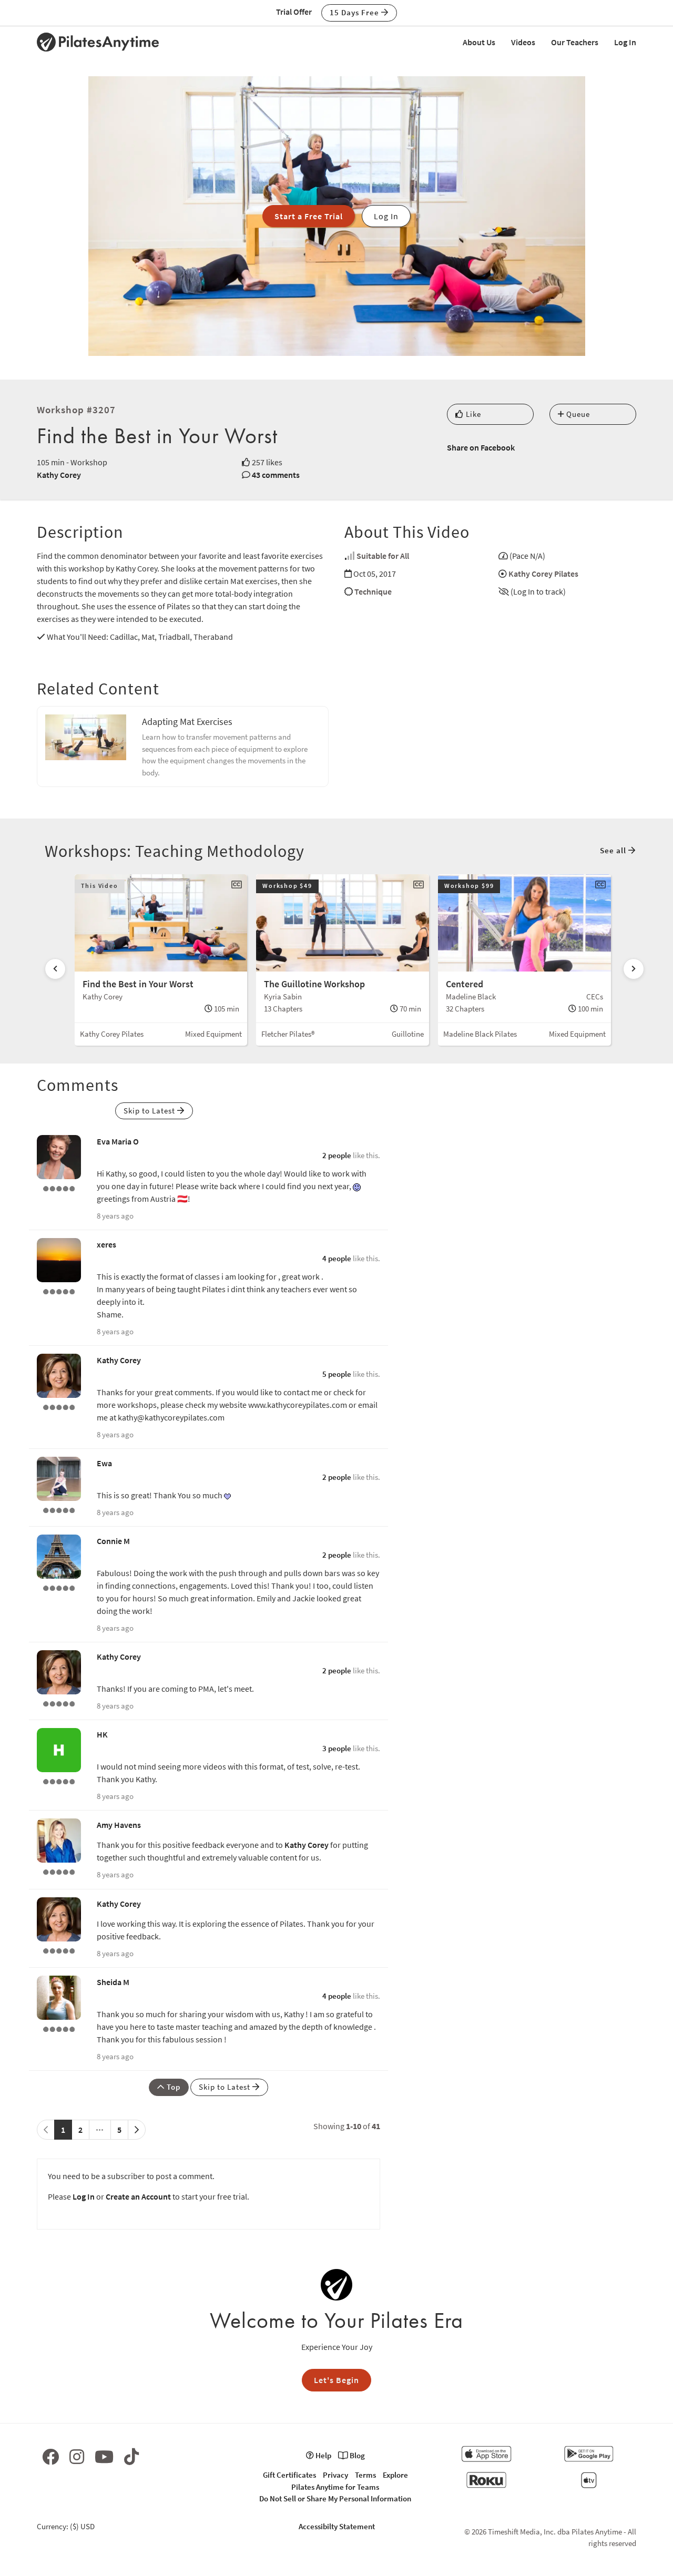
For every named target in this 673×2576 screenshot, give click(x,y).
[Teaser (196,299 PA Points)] (59, 2028)
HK (102, 1734)
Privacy (335, 2475)
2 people (337, 1155)
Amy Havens (119, 1825)
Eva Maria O (118, 1141)
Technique (373, 591)
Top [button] (172, 2087)
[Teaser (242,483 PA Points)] (59, 1781)
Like (472, 414)
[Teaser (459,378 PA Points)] (59, 1587)
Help (323, 2455)
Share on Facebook (481, 447)
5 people (337, 1374)
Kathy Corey (59, 475)
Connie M (113, 1541)
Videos (523, 42)
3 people (337, 1748)
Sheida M (113, 1982)
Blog (356, 2455)
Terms (365, 2475)
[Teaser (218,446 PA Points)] (59, 1406)
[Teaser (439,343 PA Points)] (59, 1291)
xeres (106, 1244)
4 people (337, 1258)
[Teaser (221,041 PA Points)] (59, 1509)
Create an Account (138, 2196)
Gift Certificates (289, 2475)
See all (614, 850)
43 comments (276, 475)
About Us (479, 42)
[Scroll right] (634, 969)
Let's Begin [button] (336, 2380)
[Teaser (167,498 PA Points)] (59, 1188)
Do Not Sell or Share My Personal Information (335, 2498)
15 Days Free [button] (355, 12)
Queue (577, 414)
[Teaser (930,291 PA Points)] (59, 1871)
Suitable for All (383, 556)
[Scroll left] (55, 969)
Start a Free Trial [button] (309, 216)
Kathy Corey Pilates (543, 574)
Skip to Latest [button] (150, 1111)
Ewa (104, 1463)
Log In (625, 42)
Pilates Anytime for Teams (335, 2487)
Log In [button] (386, 216)
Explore (395, 2475)
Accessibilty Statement (337, 2526)
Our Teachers (575, 42)
